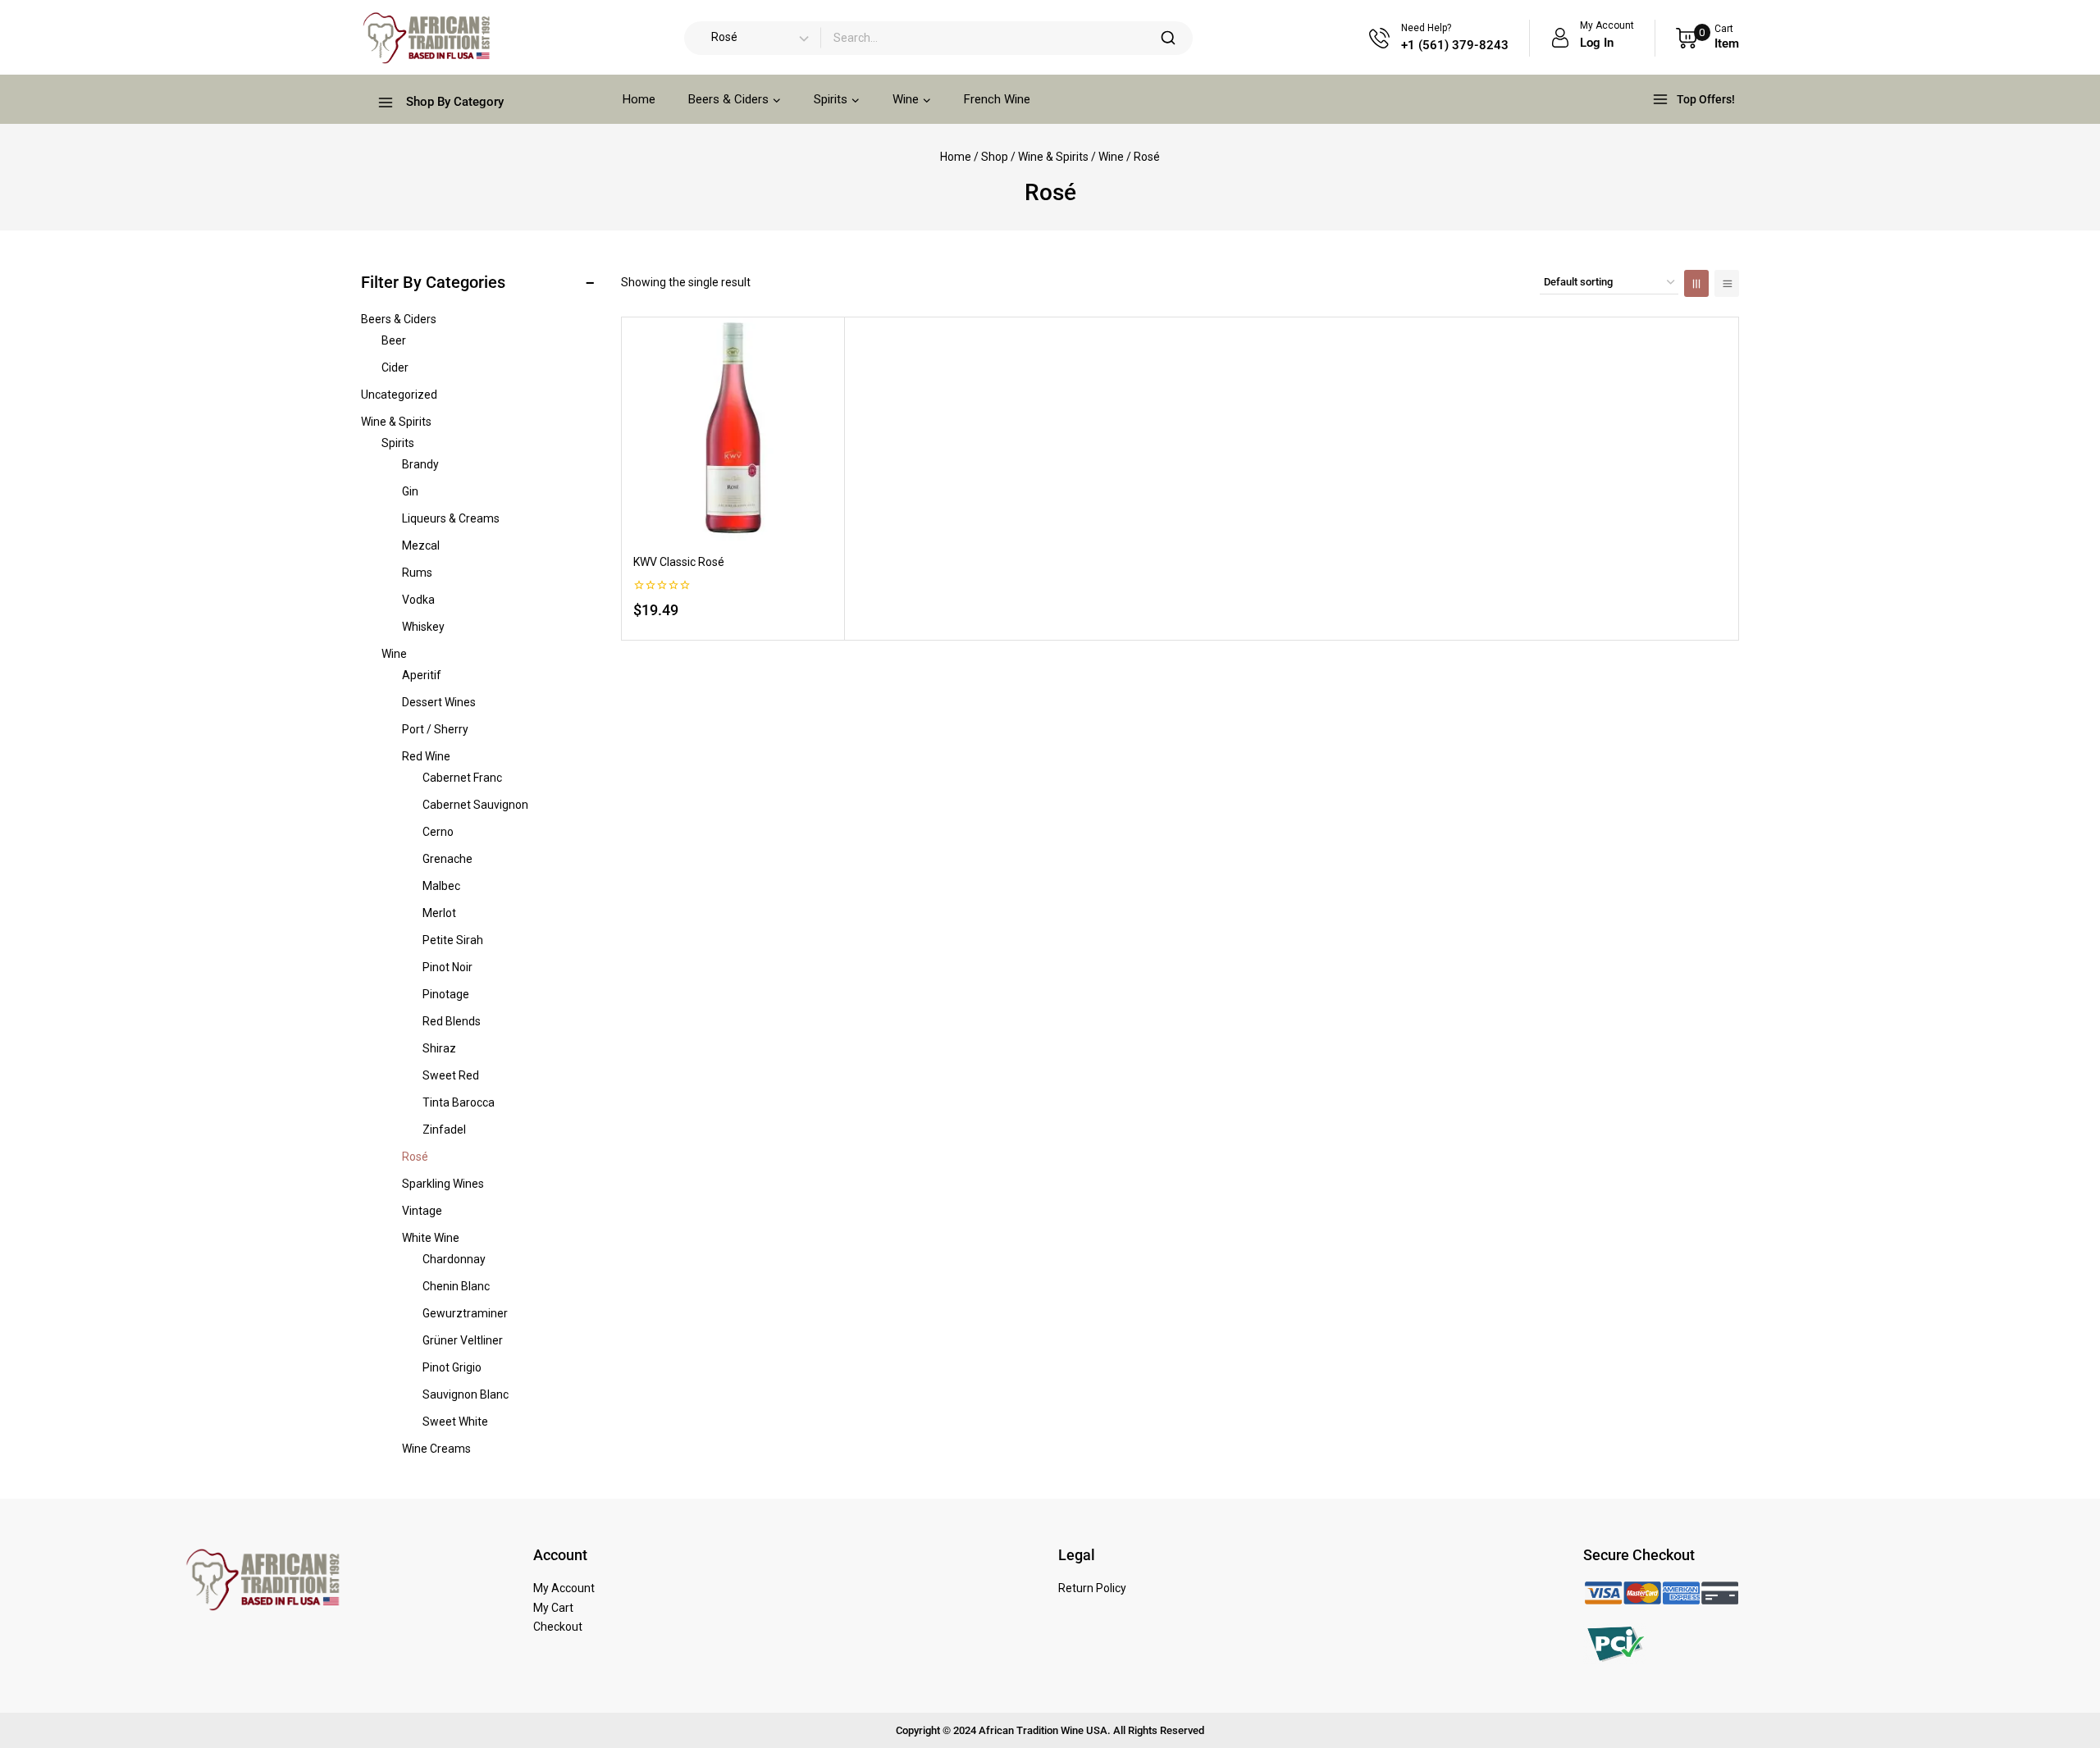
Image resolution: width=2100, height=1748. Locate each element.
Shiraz (439, 1048)
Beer (394, 340)
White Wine (431, 1238)
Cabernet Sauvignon (475, 805)
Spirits (398, 443)
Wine (394, 654)
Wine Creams (436, 1449)
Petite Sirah (453, 940)
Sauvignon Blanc (466, 1394)
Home (639, 99)
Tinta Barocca (459, 1102)
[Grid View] (1696, 283)
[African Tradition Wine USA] (426, 38)
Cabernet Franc (462, 778)
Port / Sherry (435, 729)
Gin (410, 491)
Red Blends (452, 1021)
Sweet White (455, 1422)
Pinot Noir (447, 967)
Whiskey (423, 627)
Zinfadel (444, 1130)
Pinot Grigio (452, 1367)
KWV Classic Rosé (679, 562)
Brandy (420, 464)
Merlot (439, 913)
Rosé (415, 1157)
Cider (395, 367)
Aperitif (422, 675)
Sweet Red (451, 1075)
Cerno (438, 832)
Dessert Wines (439, 702)
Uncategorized (399, 395)
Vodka (418, 600)
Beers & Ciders (399, 319)
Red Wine (426, 756)
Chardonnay (454, 1259)
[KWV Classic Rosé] (733, 429)
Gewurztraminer (465, 1313)
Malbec (441, 886)
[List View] (1727, 283)
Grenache (447, 859)
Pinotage (446, 994)
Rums (417, 573)
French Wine (997, 99)
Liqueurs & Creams (451, 518)
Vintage (422, 1211)
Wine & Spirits (396, 422)
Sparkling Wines (443, 1184)
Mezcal (421, 545)
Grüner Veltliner (463, 1340)
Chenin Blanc (456, 1286)
